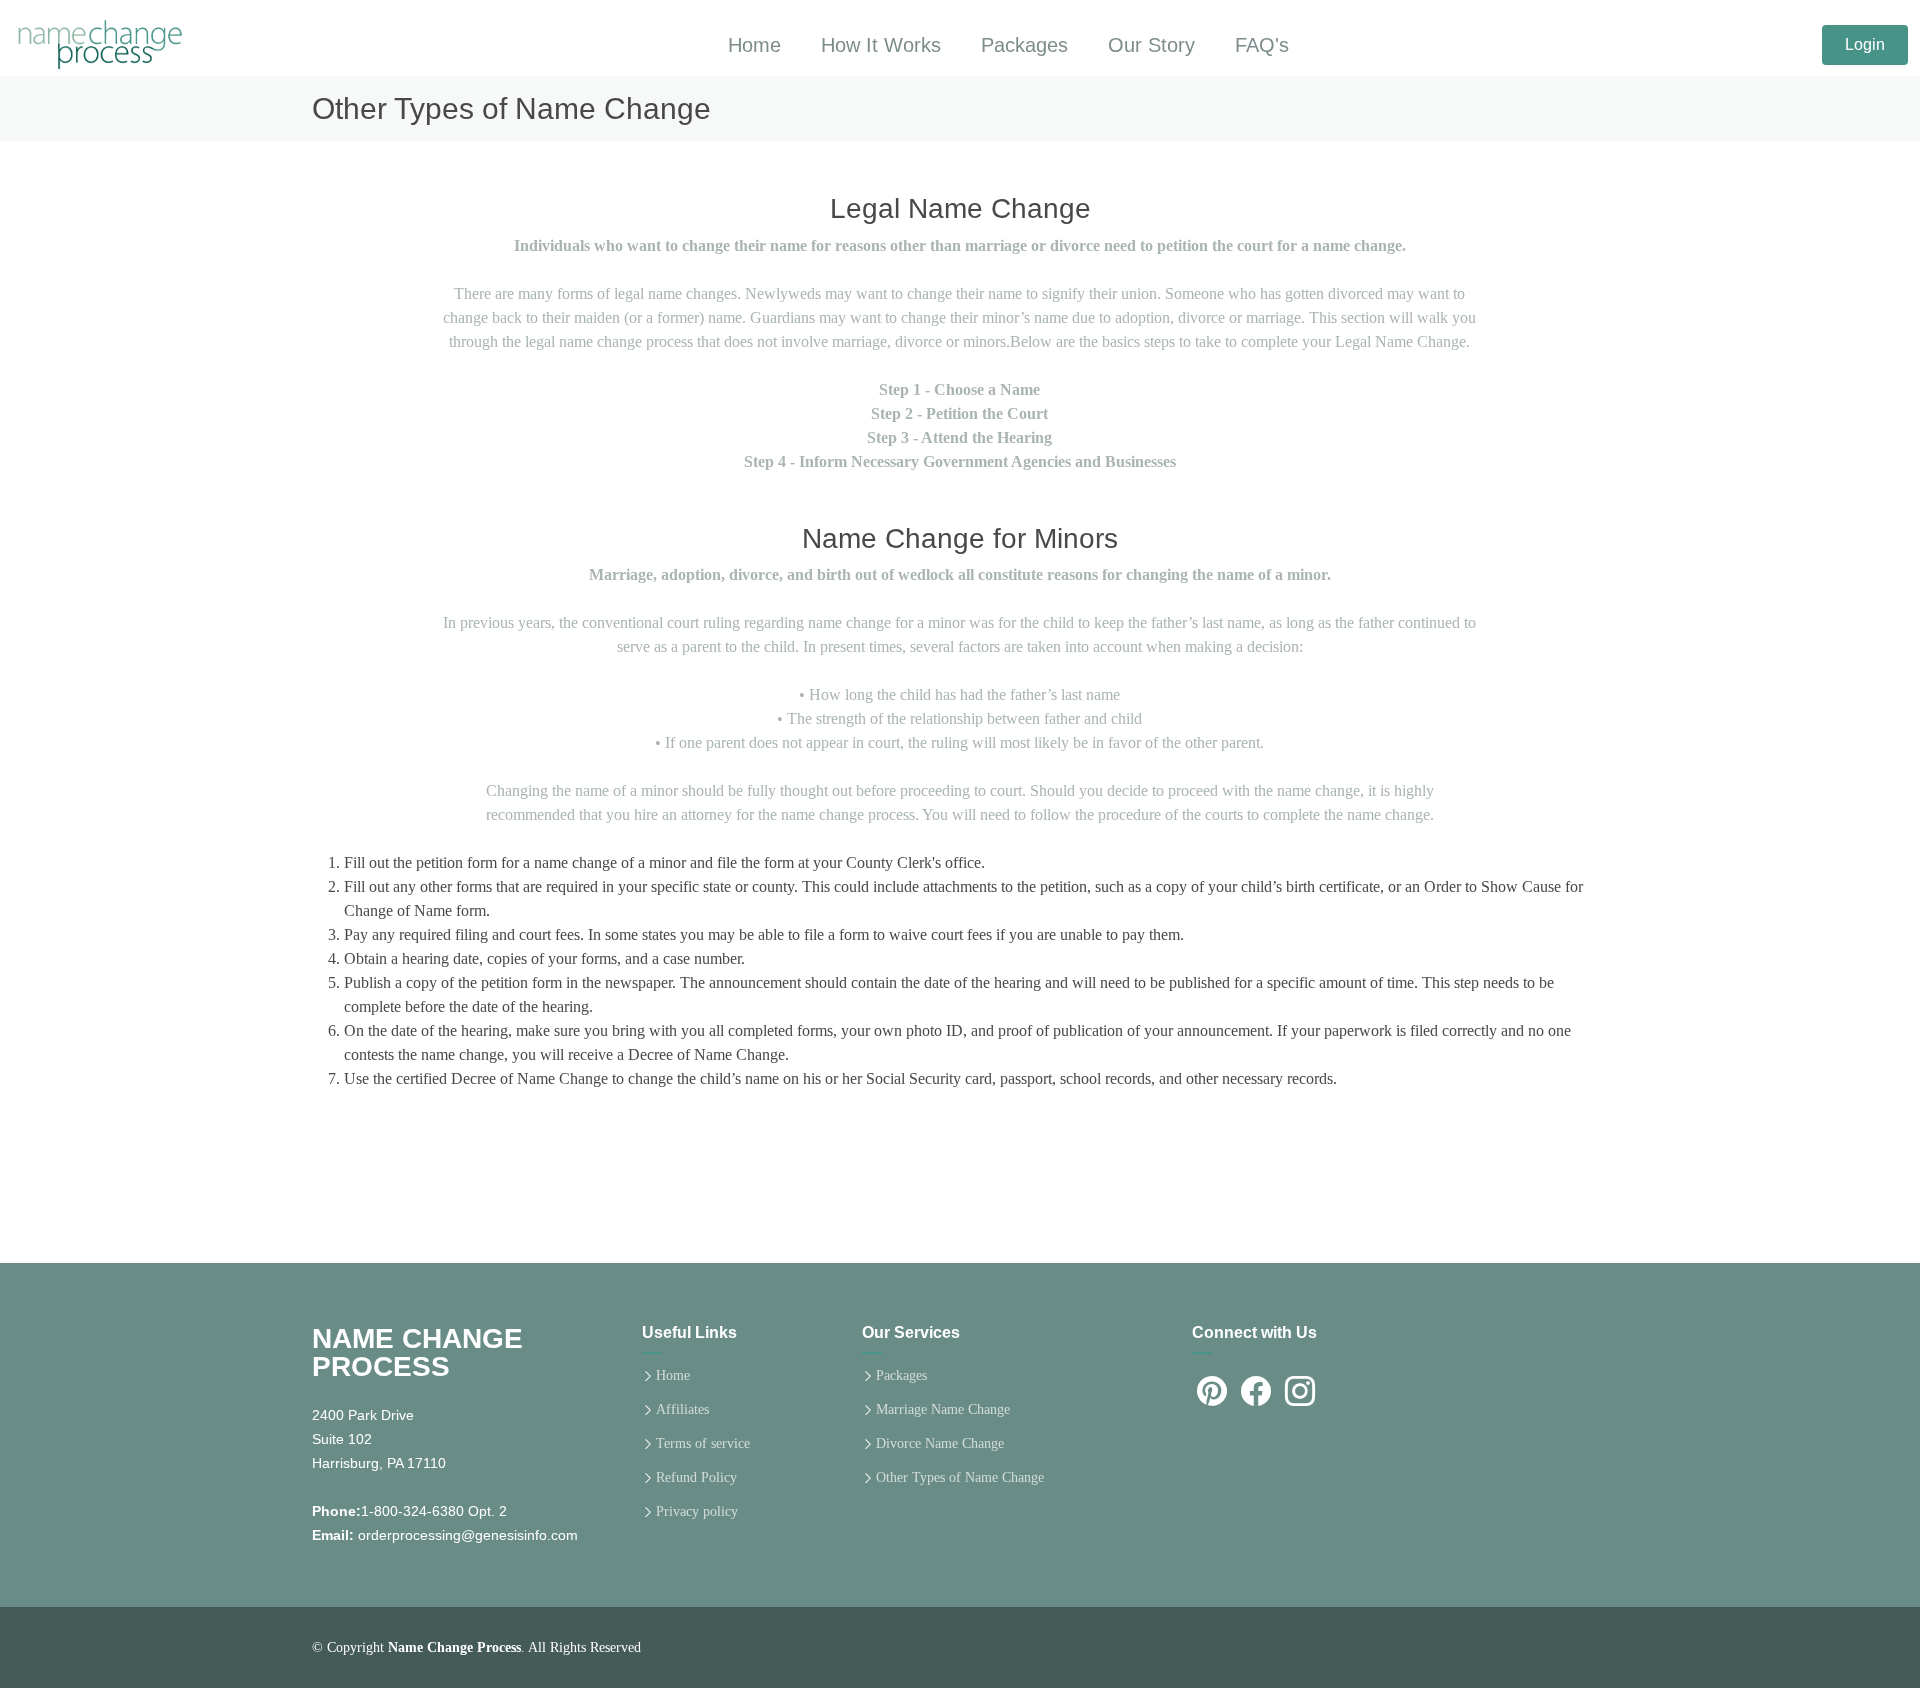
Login (1865, 44)
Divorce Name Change (940, 1444)
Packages (1024, 45)
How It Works (881, 45)
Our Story (1151, 45)
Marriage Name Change (943, 1410)
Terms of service (703, 1444)
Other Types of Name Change (960, 1478)
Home (673, 1376)
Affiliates (682, 1410)
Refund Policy (696, 1478)
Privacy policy (697, 1512)
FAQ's (1262, 45)
